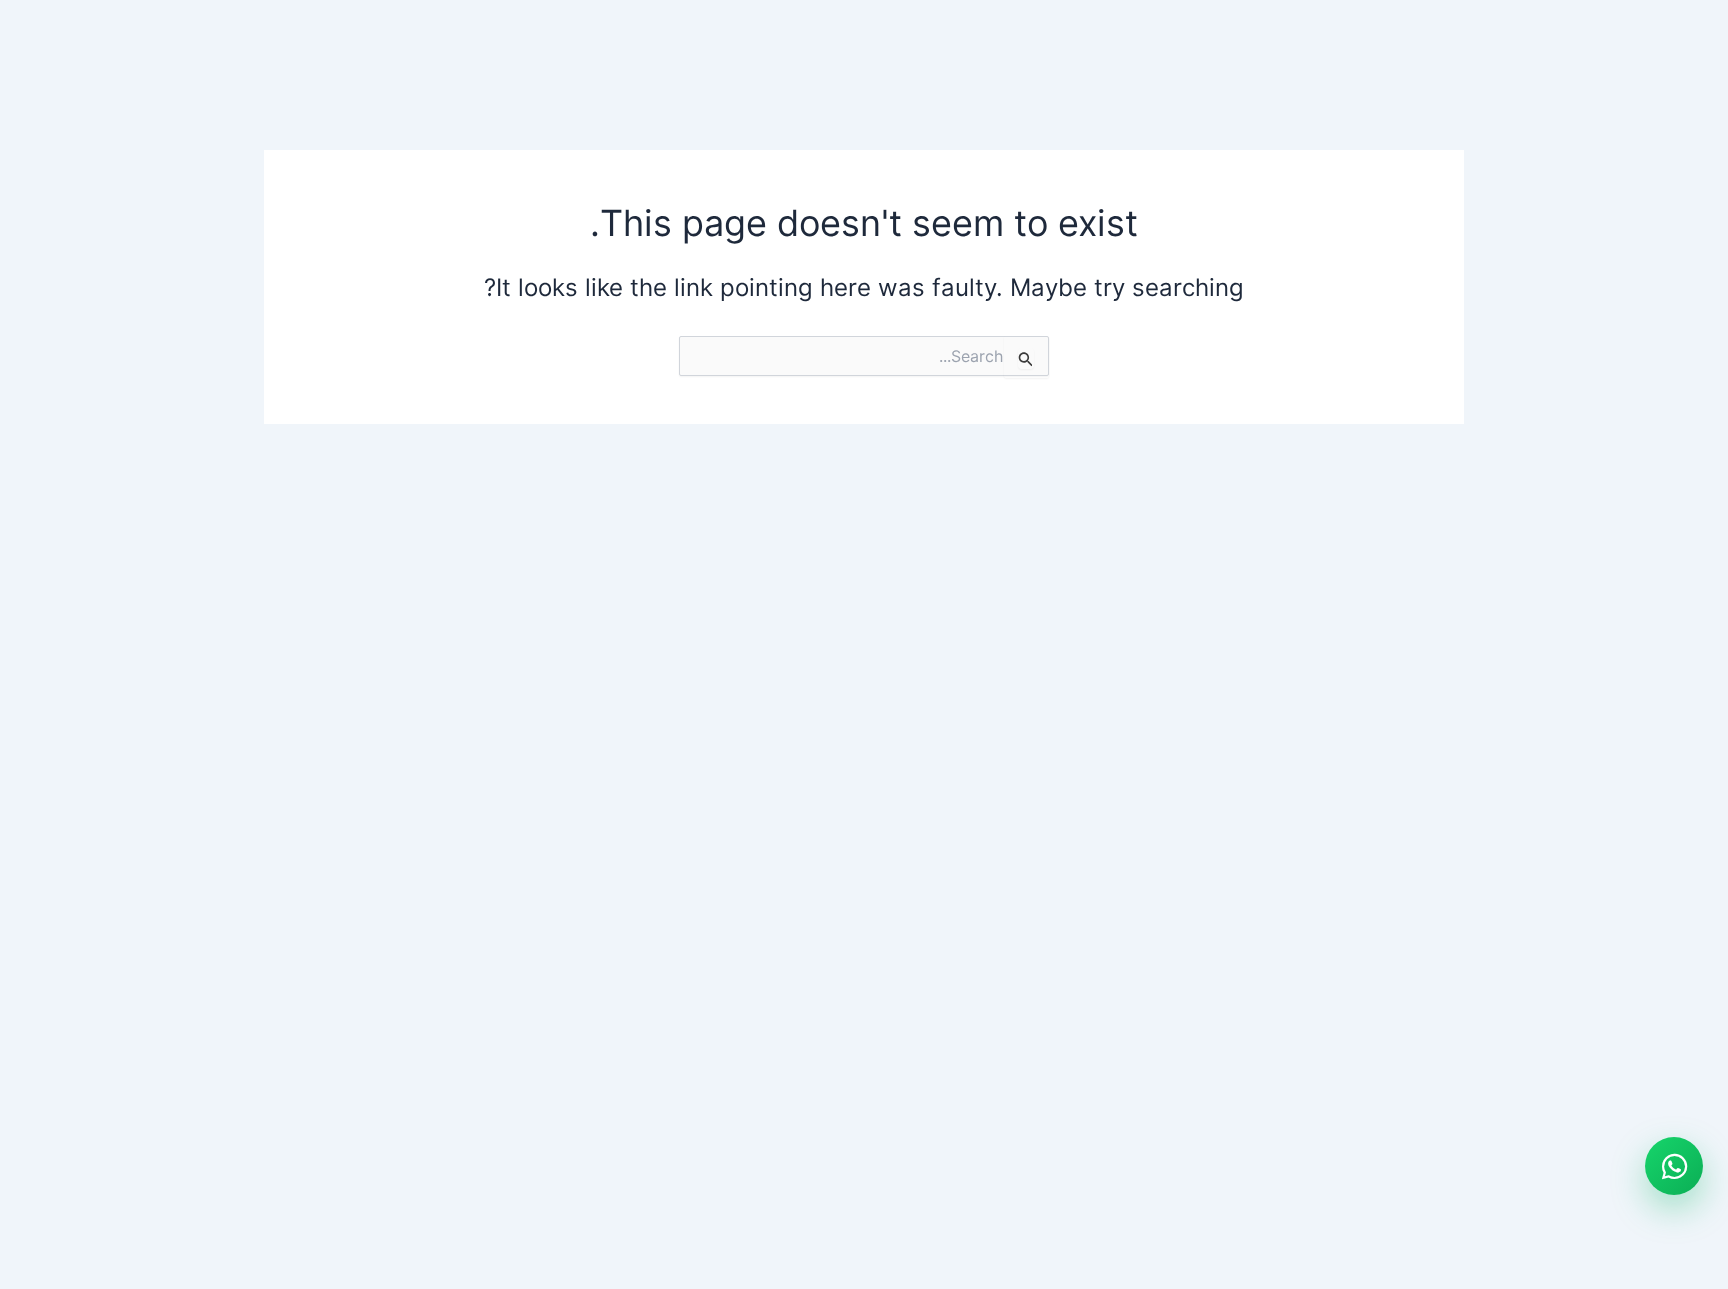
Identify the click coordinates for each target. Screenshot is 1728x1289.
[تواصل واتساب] (1674, 1166)
